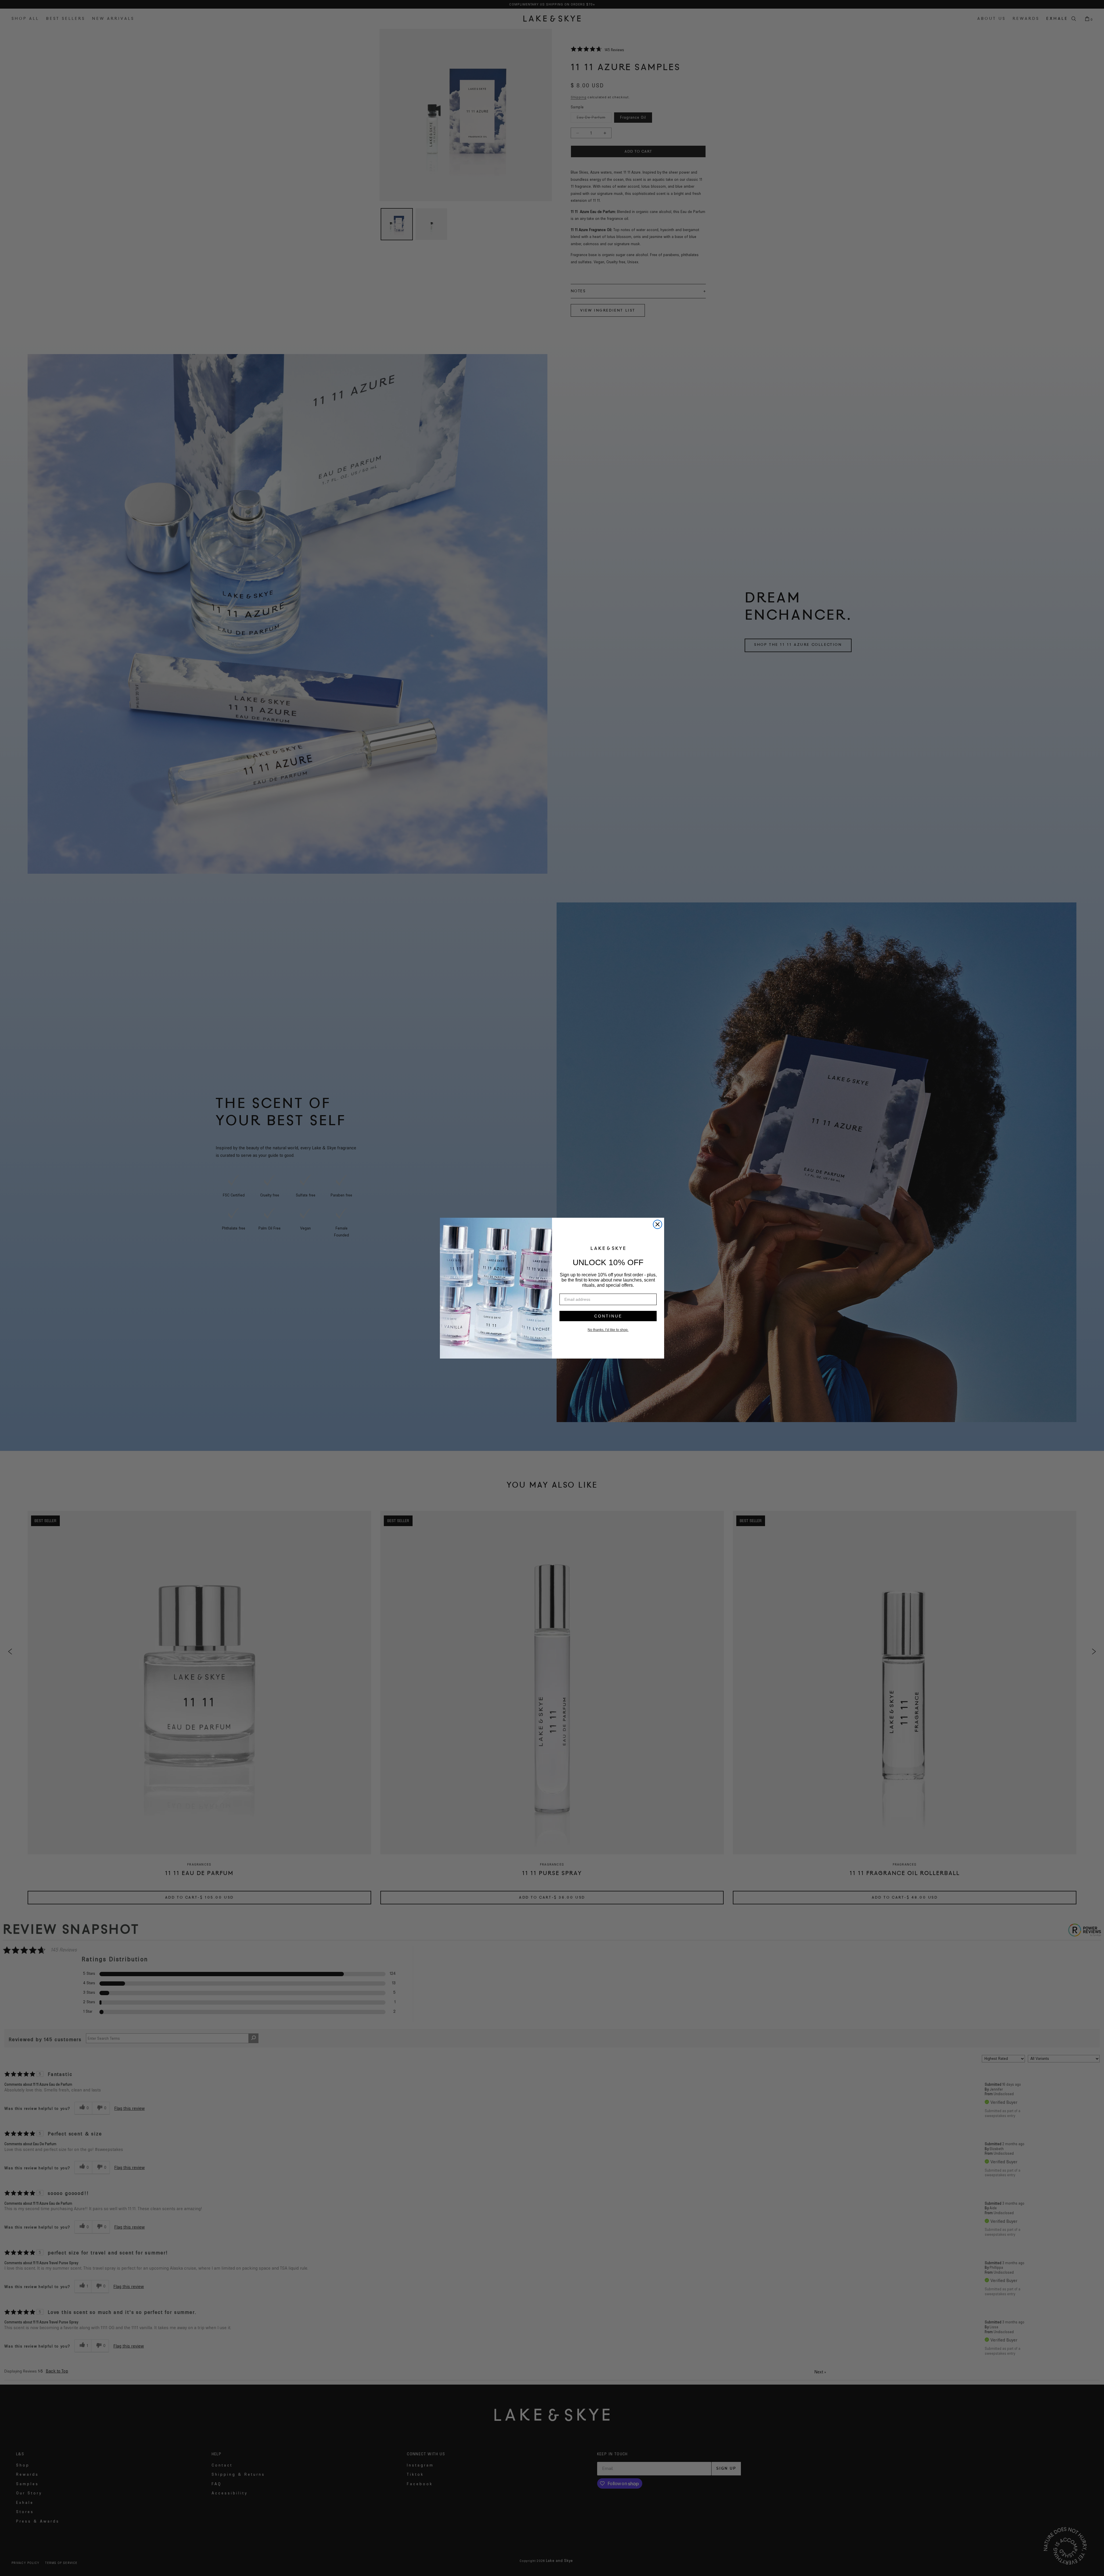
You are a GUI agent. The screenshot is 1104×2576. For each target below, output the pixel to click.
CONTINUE (608, 1316)
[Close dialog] (658, 1224)
